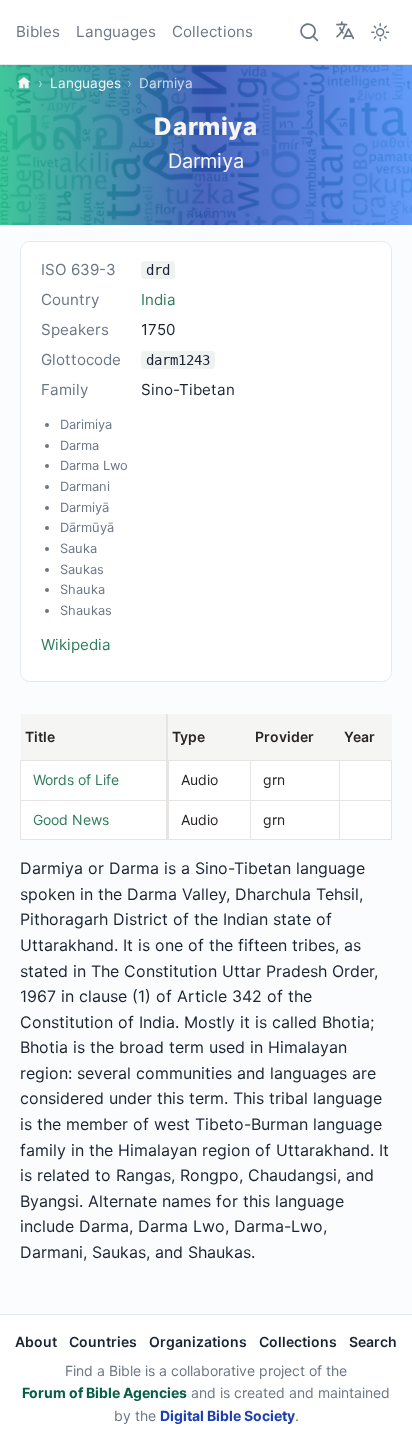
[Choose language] (345, 31)
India (158, 299)
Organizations (198, 1341)
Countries (103, 1341)
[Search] (310, 32)
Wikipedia (76, 644)
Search (373, 1341)
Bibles (38, 31)
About (36, 1341)
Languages (116, 31)
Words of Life (76, 779)
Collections (212, 31)
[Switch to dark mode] (380, 32)
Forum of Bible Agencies (104, 1392)
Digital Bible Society (227, 1415)
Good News (71, 819)
